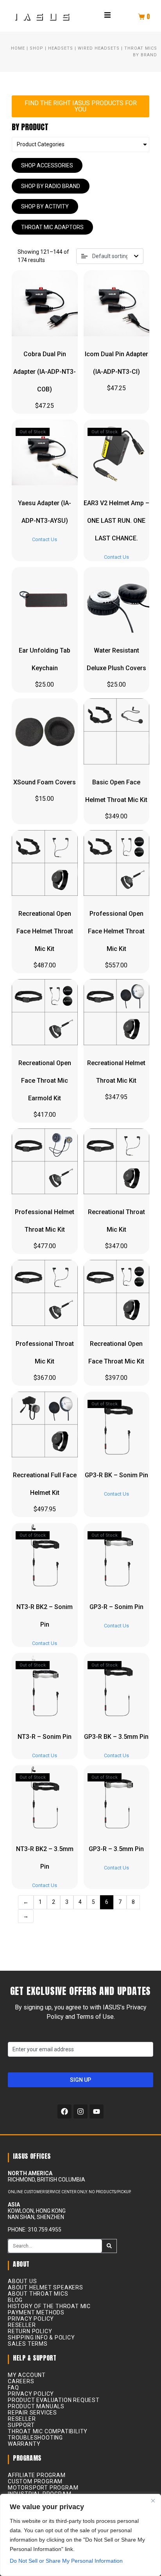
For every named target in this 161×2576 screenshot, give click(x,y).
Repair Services (32, 2413)
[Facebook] (64, 2111)
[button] (107, 15)
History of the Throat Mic (49, 2306)
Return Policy (30, 2331)
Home (18, 48)
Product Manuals (36, 2406)
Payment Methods (36, 2312)
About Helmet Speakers (46, 2287)
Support (21, 2425)
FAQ (13, 2388)
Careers (21, 2381)
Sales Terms (28, 2344)
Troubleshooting (35, 2438)
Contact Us (45, 539)
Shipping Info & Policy (41, 2337)
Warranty (24, 2444)
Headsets (61, 48)
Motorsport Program (43, 2488)
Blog (15, 2300)
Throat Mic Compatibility (48, 2431)
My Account (27, 2375)
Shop (37, 48)
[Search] (109, 2246)
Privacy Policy (31, 2319)
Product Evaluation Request (54, 2400)
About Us (22, 2281)
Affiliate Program (37, 2475)
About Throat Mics (38, 2294)
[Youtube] (97, 2111)
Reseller (22, 2325)
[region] (80, 2535)
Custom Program (35, 2481)
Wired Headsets (99, 48)
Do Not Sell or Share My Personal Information (66, 2561)
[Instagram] (80, 2111)
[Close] (153, 2501)
